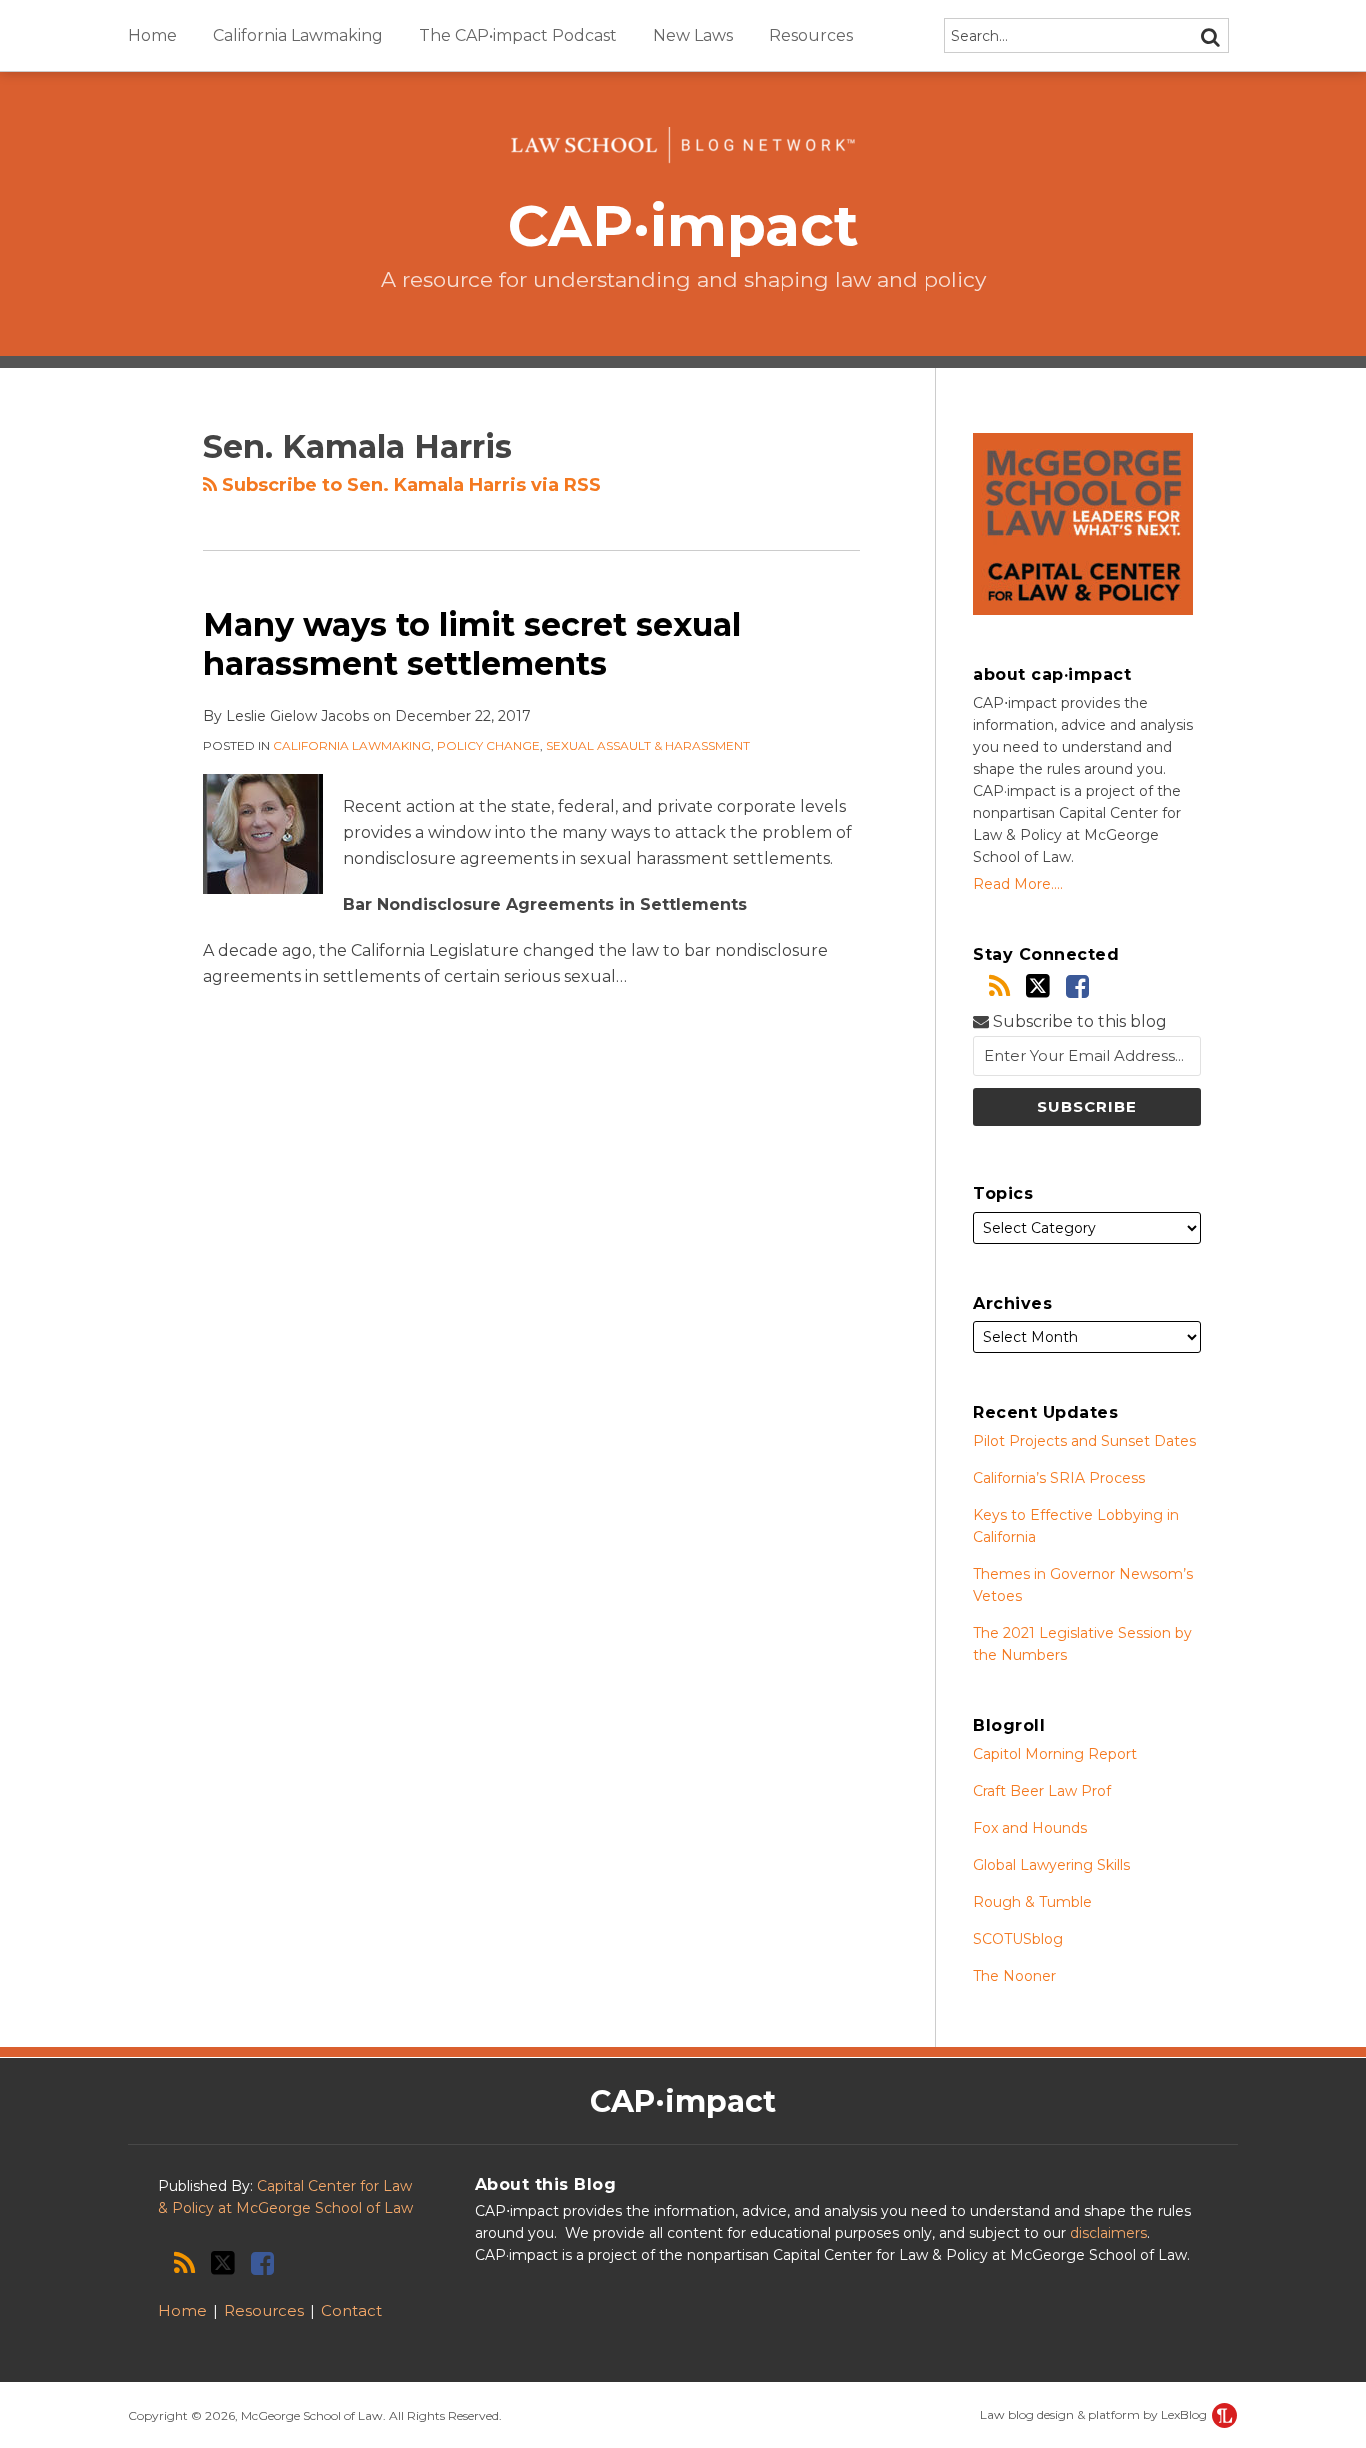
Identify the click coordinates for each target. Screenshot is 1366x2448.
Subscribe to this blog (1078, 1021)
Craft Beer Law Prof (1042, 1791)
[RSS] (999, 986)
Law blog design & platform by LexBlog (1095, 2414)
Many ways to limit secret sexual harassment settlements (472, 643)
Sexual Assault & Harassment (648, 745)
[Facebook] (1077, 986)
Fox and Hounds (1030, 1828)
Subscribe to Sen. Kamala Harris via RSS (409, 485)
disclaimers (1108, 2233)
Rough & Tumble (1032, 1902)
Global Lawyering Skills (1051, 1865)
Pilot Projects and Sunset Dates (1084, 1441)
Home (152, 35)
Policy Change (488, 745)
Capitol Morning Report (1055, 1754)
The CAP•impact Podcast (518, 35)
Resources (811, 35)
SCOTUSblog (1018, 1939)
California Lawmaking (298, 35)
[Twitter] (1038, 986)
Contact (351, 2310)
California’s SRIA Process (1059, 1478)
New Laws (693, 35)
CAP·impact (683, 225)
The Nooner (1014, 1976)
